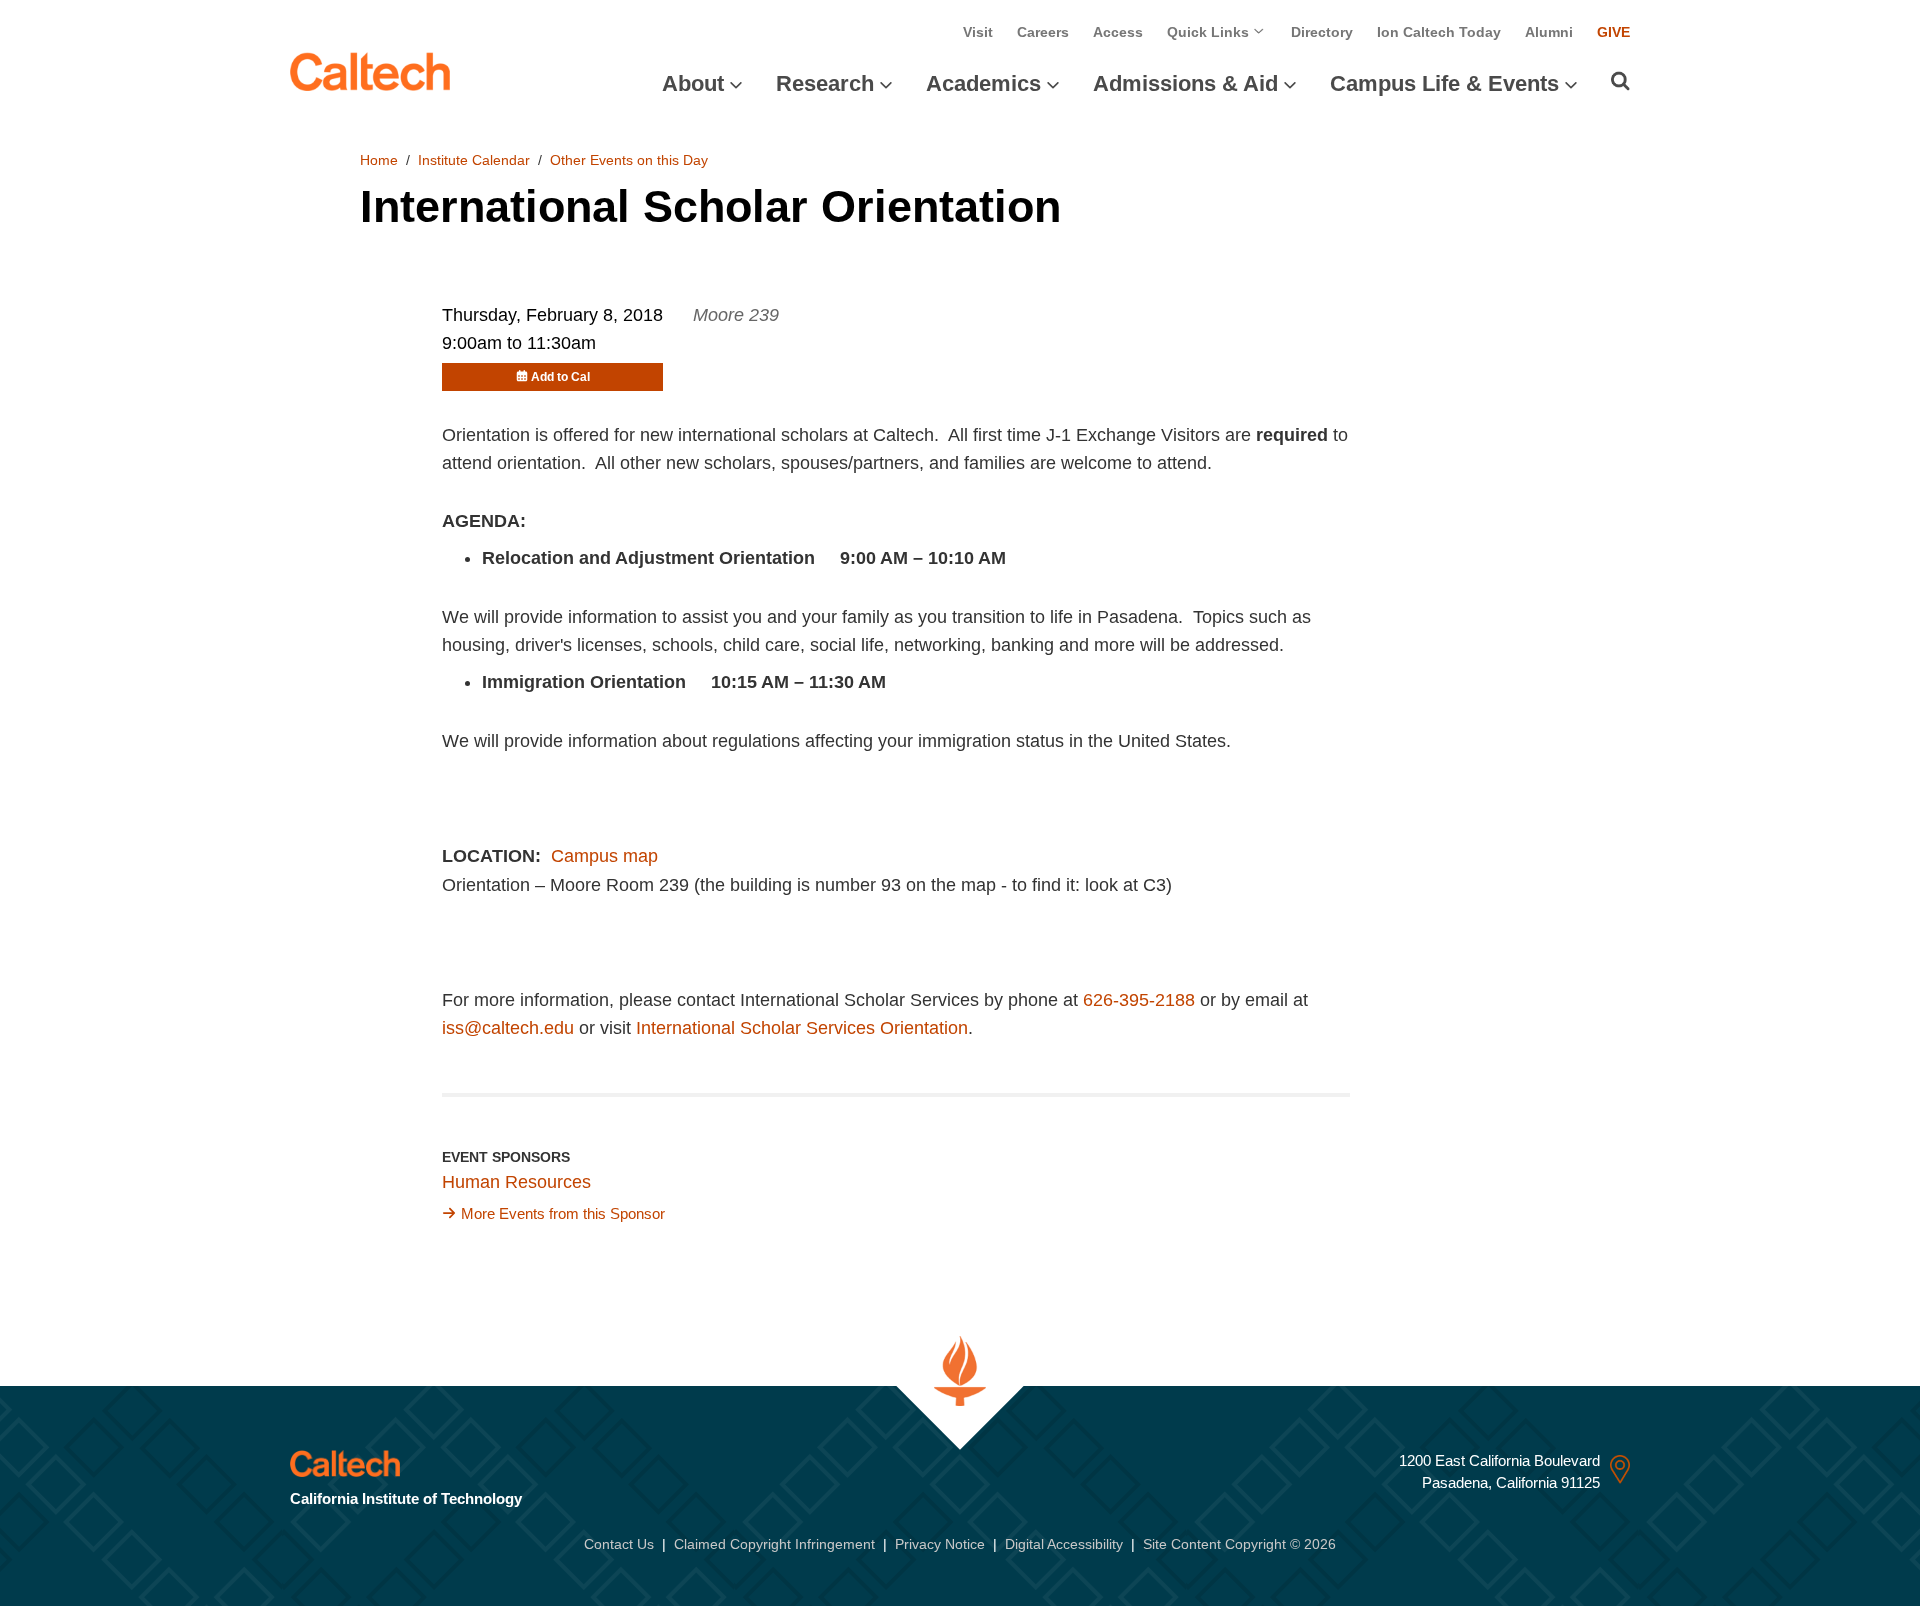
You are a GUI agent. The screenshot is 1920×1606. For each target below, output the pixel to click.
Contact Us (619, 1544)
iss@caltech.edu (508, 1028)
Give (1613, 32)
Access (1118, 32)
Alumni (1549, 32)
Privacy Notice (940, 1544)
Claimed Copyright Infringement (774, 1544)
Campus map (604, 856)
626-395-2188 (1139, 1000)
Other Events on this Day (629, 160)
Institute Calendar (474, 160)
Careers (1043, 32)
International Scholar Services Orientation (802, 1028)
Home (379, 160)
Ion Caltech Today (1439, 32)
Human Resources (516, 1182)
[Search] (1620, 81)
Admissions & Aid (1185, 83)
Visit (978, 32)
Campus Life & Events (1444, 83)
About (693, 83)
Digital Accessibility (1064, 1544)
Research (825, 83)
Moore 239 (736, 315)
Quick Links (1210, 32)
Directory (1322, 32)
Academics (983, 83)
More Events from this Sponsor (563, 1213)
